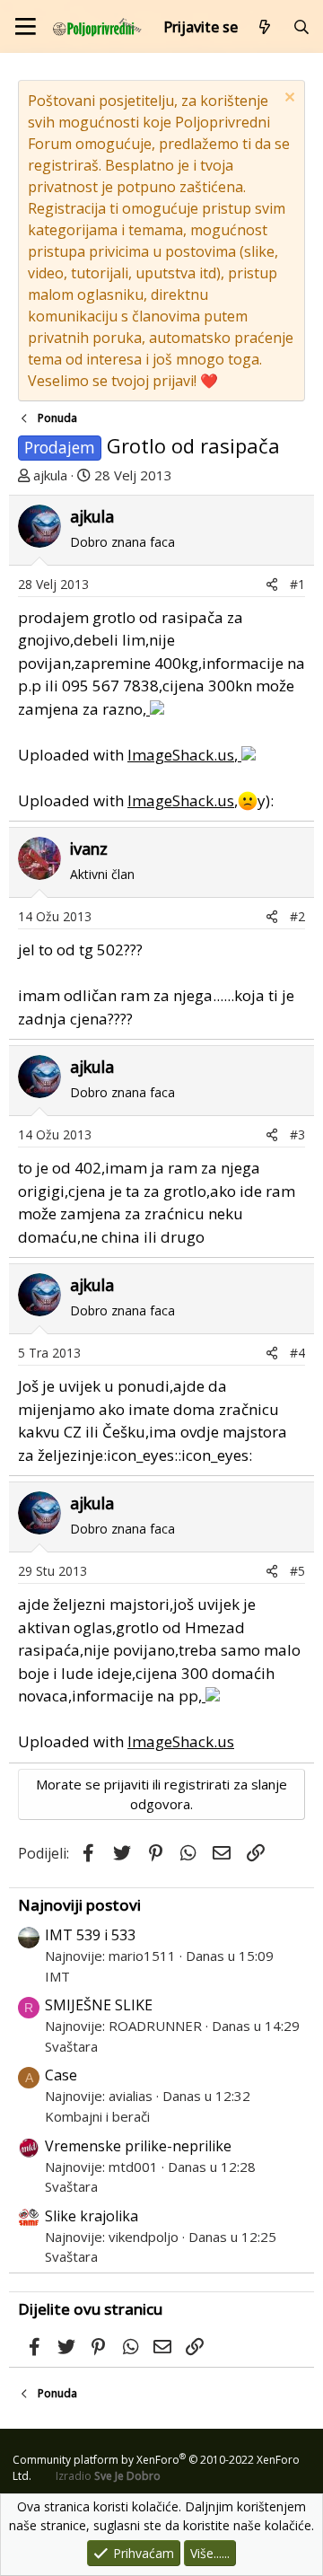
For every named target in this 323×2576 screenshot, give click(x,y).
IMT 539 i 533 (90, 1935)
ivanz (89, 848)
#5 (297, 1571)
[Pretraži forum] (301, 27)
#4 (297, 1353)
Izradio (108, 2476)
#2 (297, 916)
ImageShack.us (181, 755)
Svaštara (71, 2046)
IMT (57, 1976)
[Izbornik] (26, 26)
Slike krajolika (92, 2216)
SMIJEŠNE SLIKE (99, 2005)
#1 (297, 584)
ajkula (50, 475)
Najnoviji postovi (79, 1905)
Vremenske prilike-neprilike (138, 2146)
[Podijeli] (272, 584)
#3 (297, 1134)
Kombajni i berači (97, 2116)
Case (61, 2075)
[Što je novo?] (265, 27)
